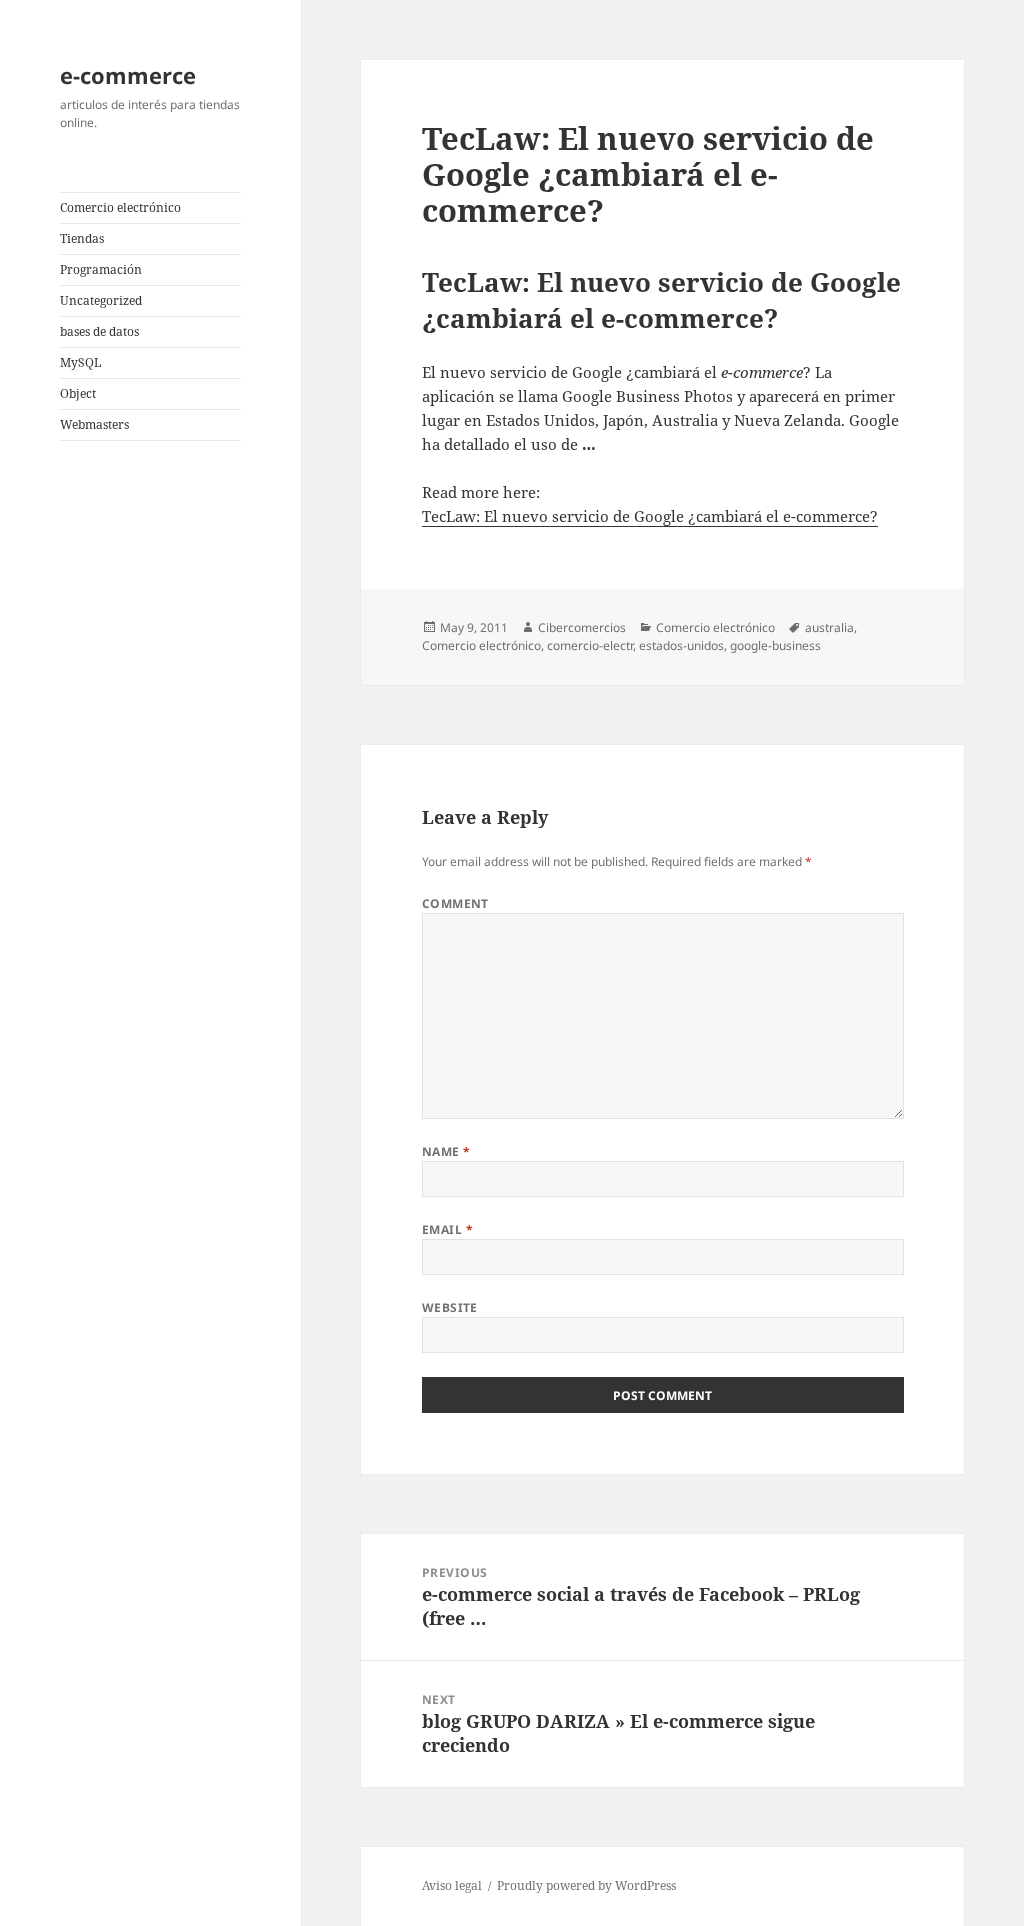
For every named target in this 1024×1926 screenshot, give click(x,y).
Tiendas (82, 238)
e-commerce (128, 75)
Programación (101, 269)
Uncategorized (101, 300)
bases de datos (99, 331)
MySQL (80, 362)
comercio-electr (590, 645)
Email (447, 1229)
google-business (775, 645)
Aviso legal (452, 1885)
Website (450, 1307)
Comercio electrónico (120, 207)
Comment (455, 903)
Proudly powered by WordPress (586, 1885)
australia (829, 627)
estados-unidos (681, 645)
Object (78, 393)
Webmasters (94, 424)
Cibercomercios (582, 627)
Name (446, 1151)
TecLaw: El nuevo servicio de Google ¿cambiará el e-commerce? (650, 516)
